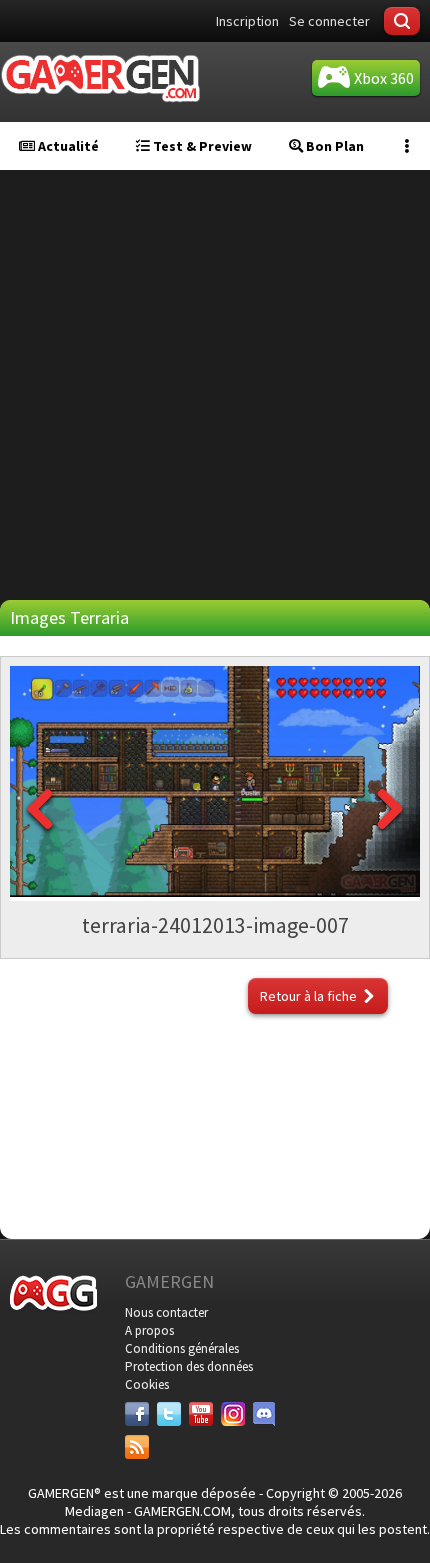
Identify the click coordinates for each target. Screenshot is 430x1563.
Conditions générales (182, 1348)
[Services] (137, 1447)
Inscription (247, 21)
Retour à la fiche (308, 996)
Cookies (147, 1384)
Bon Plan (333, 146)
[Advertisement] (215, 385)
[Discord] (265, 1414)
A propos (149, 1330)
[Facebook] (137, 1414)
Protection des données (189, 1366)
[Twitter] (169, 1414)
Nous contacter (166, 1312)
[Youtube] (201, 1414)
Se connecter (329, 21)
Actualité (67, 146)
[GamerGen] (100, 78)
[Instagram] (233, 1414)
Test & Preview (201, 146)
